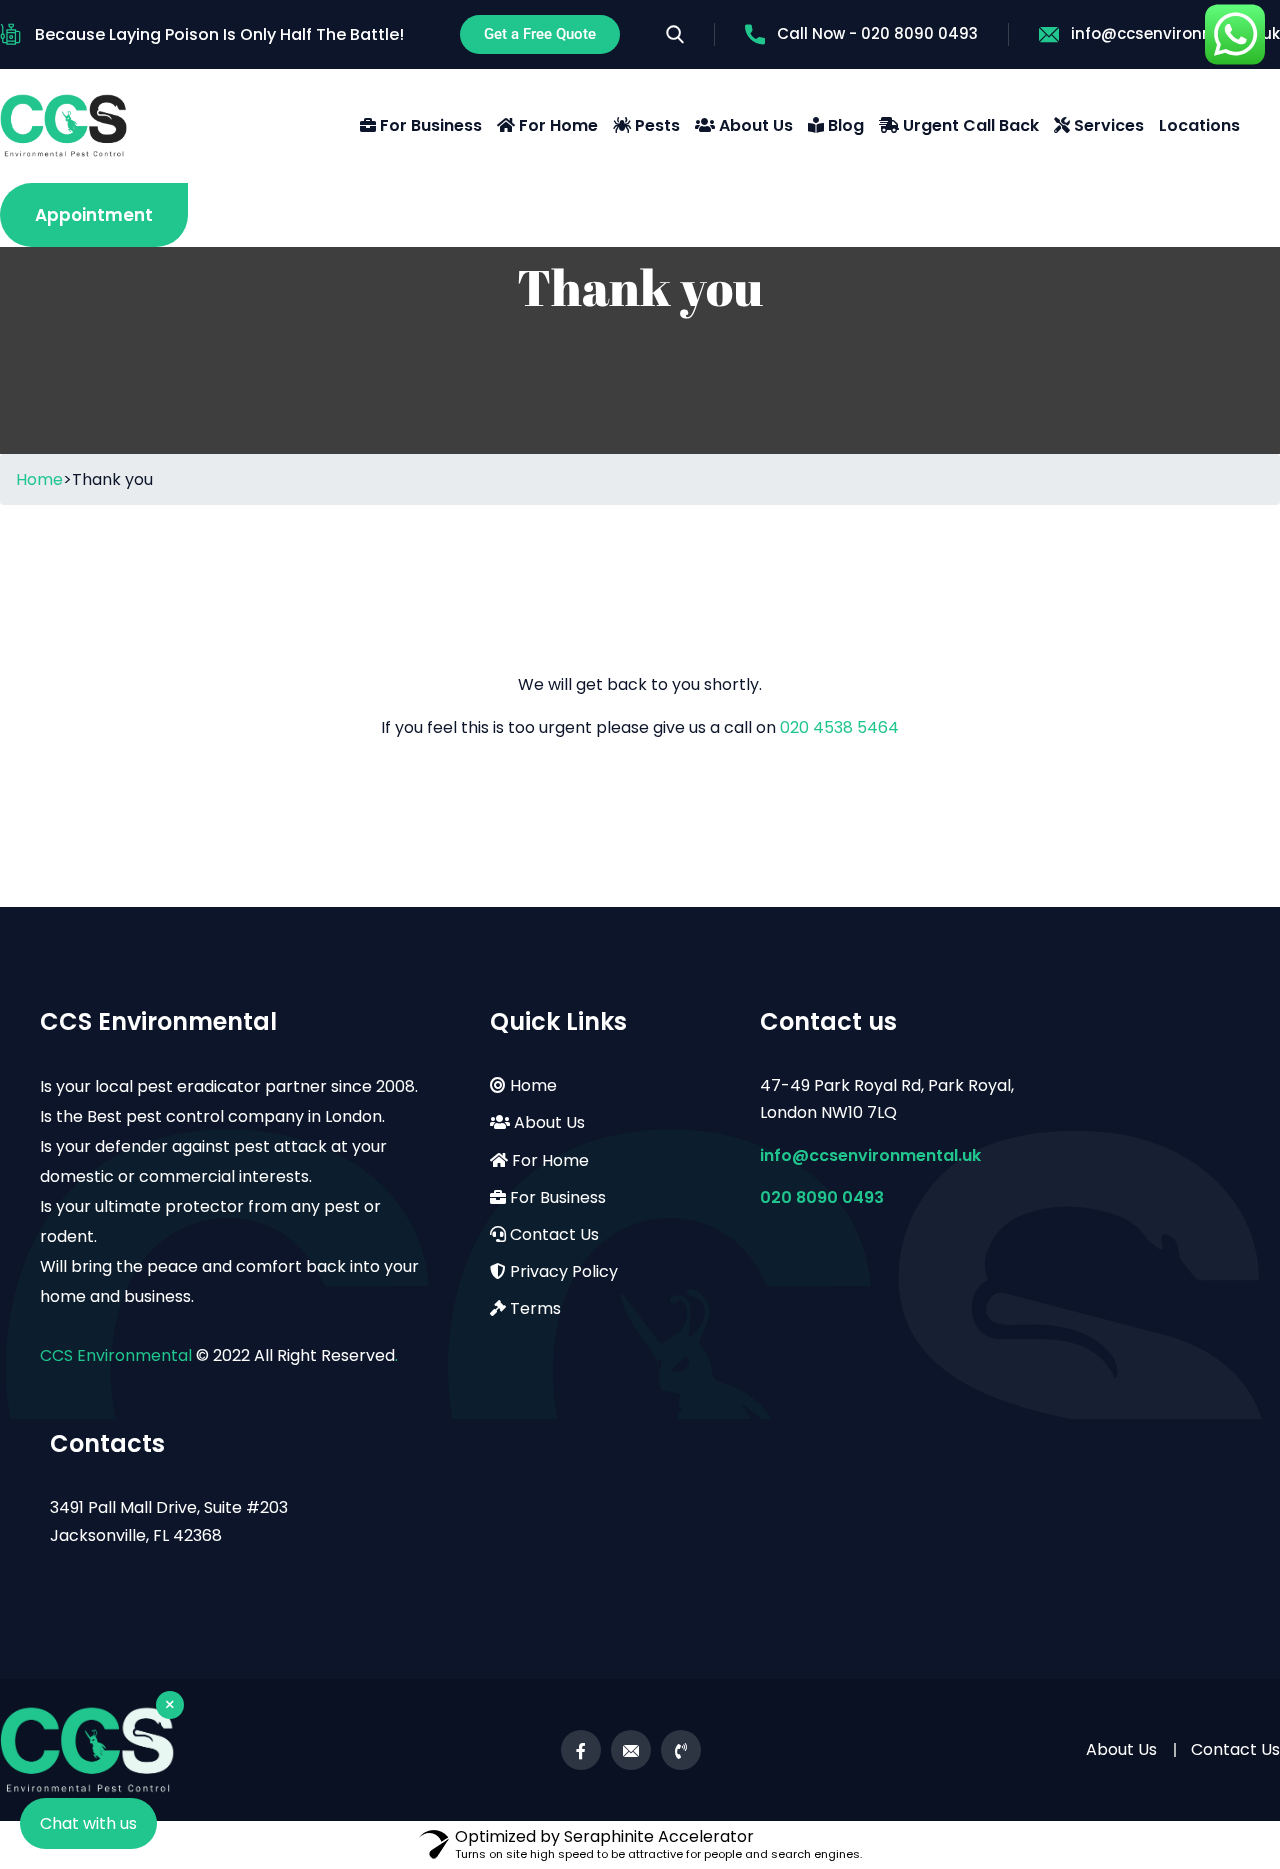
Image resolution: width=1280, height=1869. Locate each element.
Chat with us (88, 1823)
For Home (556, 125)
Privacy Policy (562, 1271)
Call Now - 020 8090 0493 (877, 33)
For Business (429, 125)
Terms (533, 1308)
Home (39, 479)
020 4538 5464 (839, 727)
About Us (754, 125)
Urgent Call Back (969, 125)
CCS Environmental (116, 1355)
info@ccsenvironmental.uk (1175, 33)
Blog (844, 125)
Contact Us (552, 1234)
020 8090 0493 (822, 1197)
